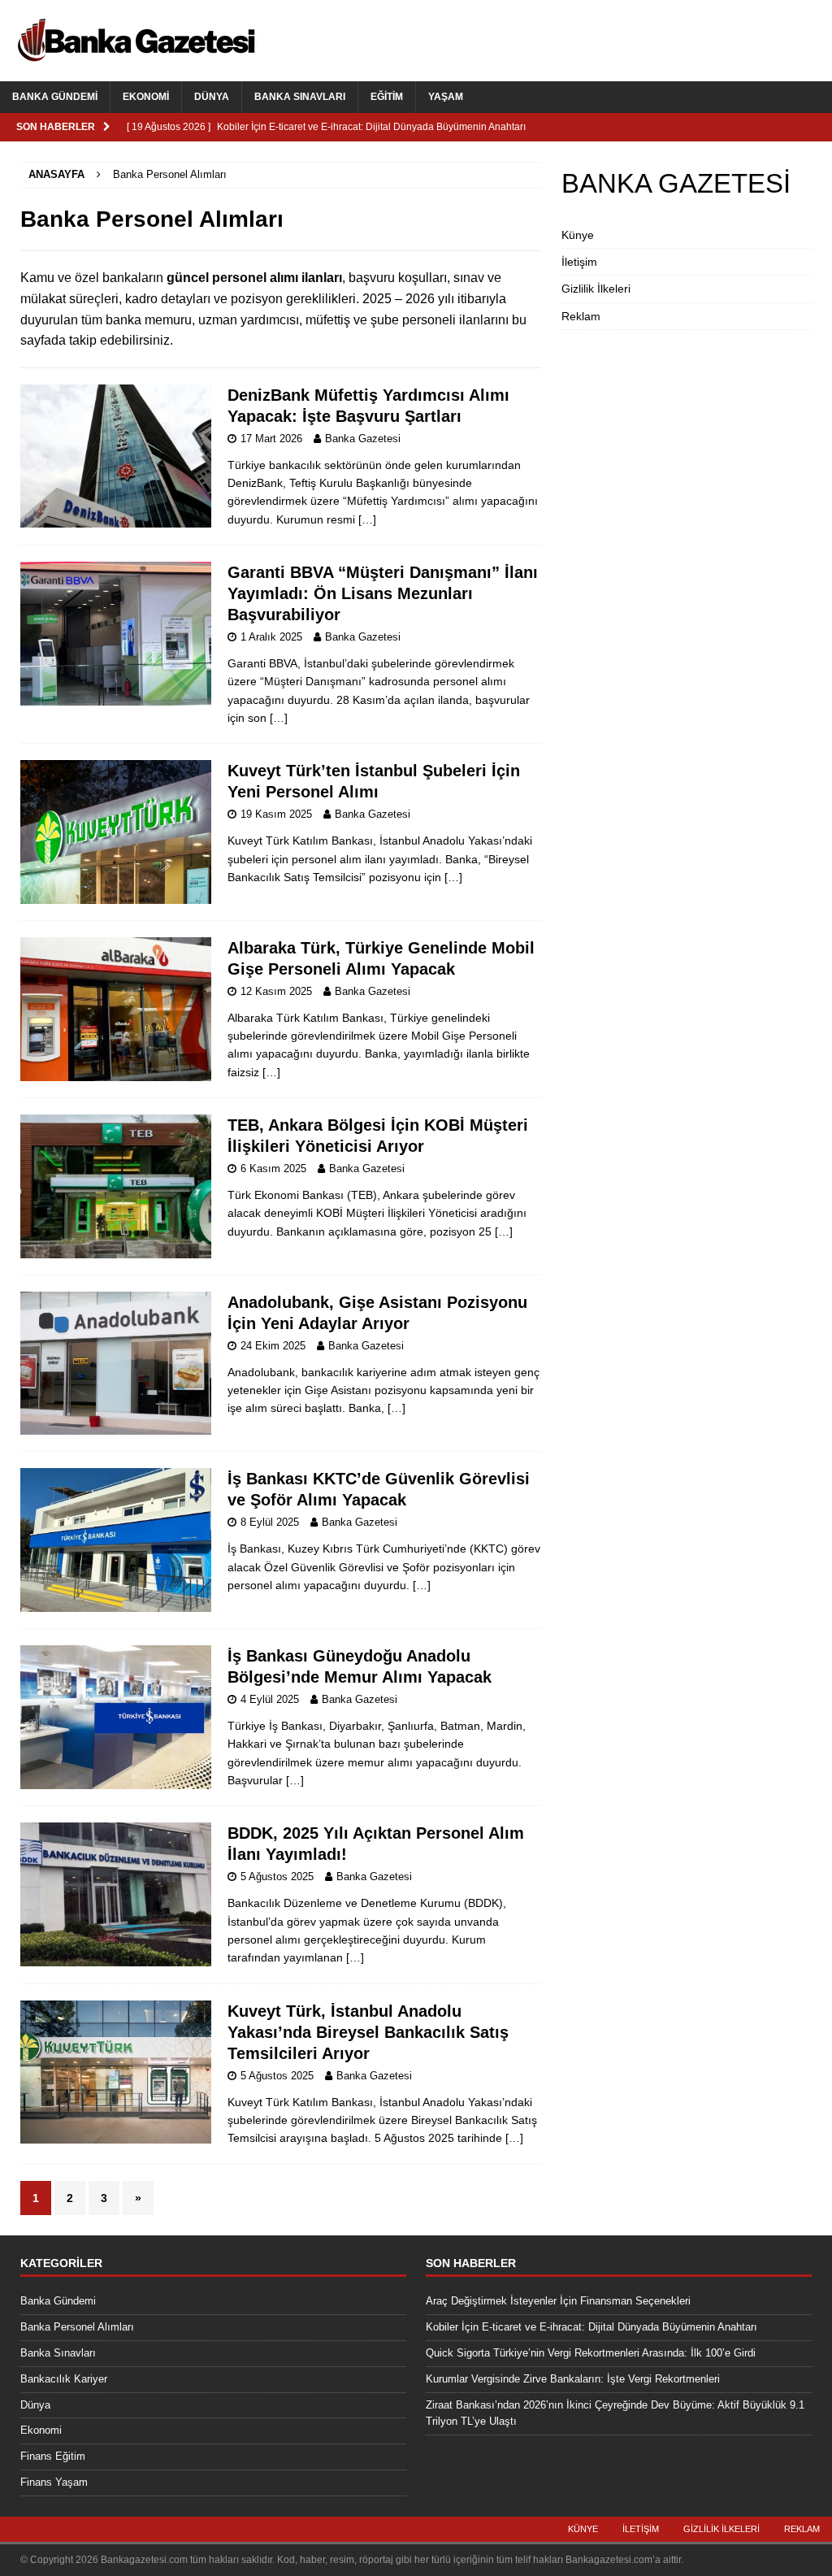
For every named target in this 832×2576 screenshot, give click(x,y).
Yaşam (446, 97)
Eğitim (387, 97)
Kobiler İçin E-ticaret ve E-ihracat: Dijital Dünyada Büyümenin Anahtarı (591, 2327)
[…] (367, 519)
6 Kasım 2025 (273, 1169)
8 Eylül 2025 (270, 1522)
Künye (578, 235)
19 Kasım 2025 (276, 814)
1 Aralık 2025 (271, 637)
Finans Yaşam (54, 2482)
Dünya (212, 97)
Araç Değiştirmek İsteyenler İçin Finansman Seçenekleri (558, 2301)
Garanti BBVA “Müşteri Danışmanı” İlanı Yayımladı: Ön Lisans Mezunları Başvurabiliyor (383, 593)
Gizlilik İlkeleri (596, 289)
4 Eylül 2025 (270, 1699)
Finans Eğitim (53, 2456)
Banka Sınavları (300, 97)
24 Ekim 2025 (273, 1346)
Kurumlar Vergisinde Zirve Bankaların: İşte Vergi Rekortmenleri (573, 2379)
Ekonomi (146, 97)
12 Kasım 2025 (276, 991)
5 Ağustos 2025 (277, 1877)
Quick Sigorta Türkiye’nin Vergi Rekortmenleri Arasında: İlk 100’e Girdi (591, 2353)
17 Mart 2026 (271, 439)
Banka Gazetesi (363, 439)
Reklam (581, 316)
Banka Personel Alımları (77, 2327)
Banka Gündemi (55, 97)
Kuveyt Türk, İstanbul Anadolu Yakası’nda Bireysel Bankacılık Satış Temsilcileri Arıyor (368, 2032)
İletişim (579, 262)
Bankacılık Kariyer (64, 2379)
